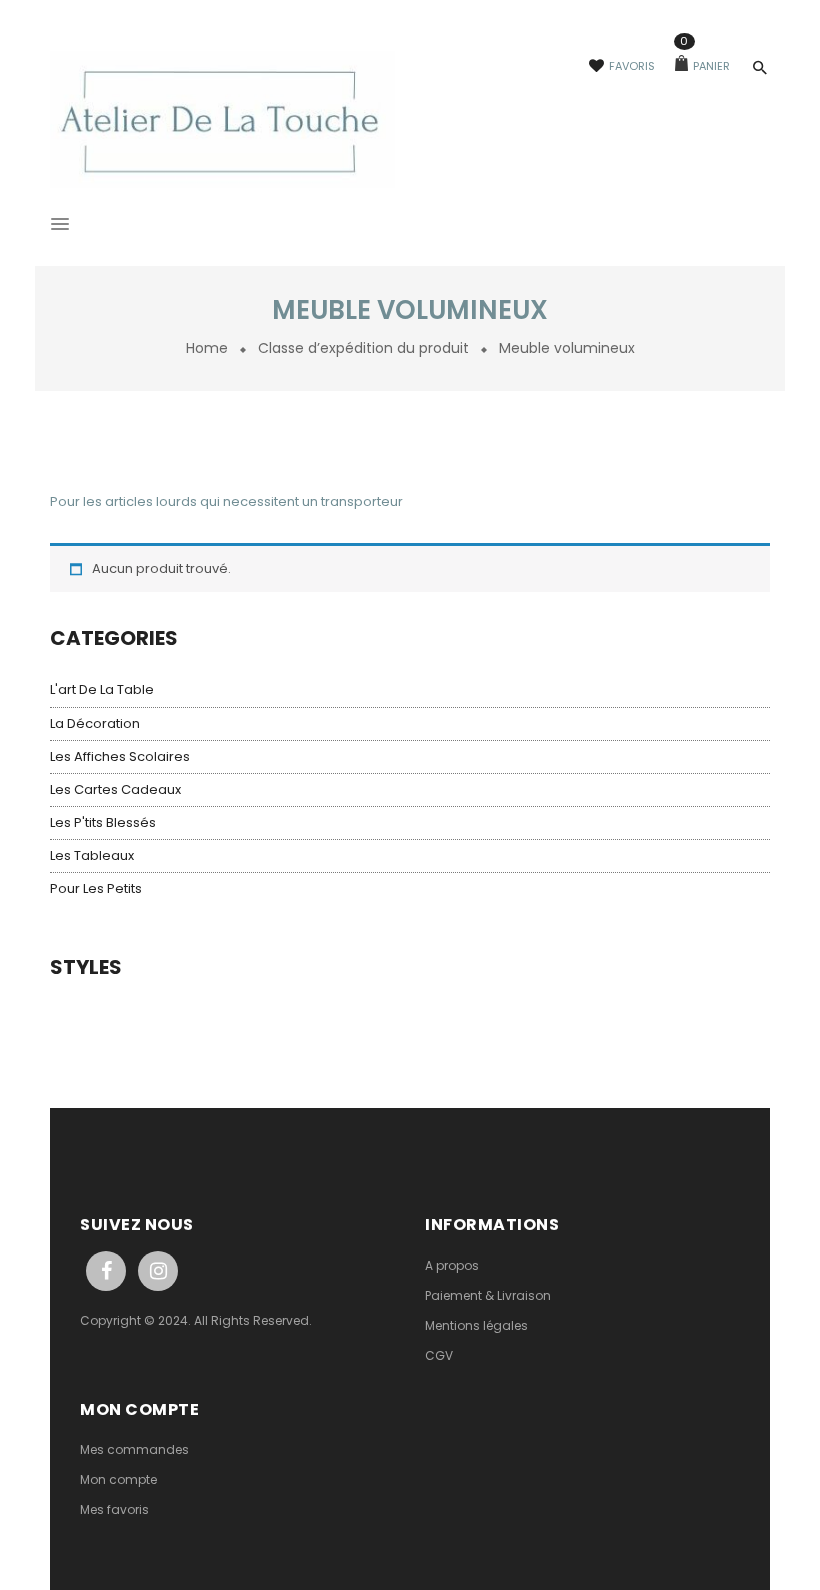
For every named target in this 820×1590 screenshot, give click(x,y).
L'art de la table (102, 689)
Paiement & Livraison (488, 1295)
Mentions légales (476, 1325)
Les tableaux (92, 855)
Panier (705, 66)
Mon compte (118, 1479)
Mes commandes (134, 1449)
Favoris (632, 66)
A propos (452, 1265)
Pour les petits (96, 888)
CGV (439, 1355)
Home (207, 348)
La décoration (95, 723)
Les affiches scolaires (120, 756)
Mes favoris (114, 1509)
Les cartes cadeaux (115, 789)
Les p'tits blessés (103, 822)
